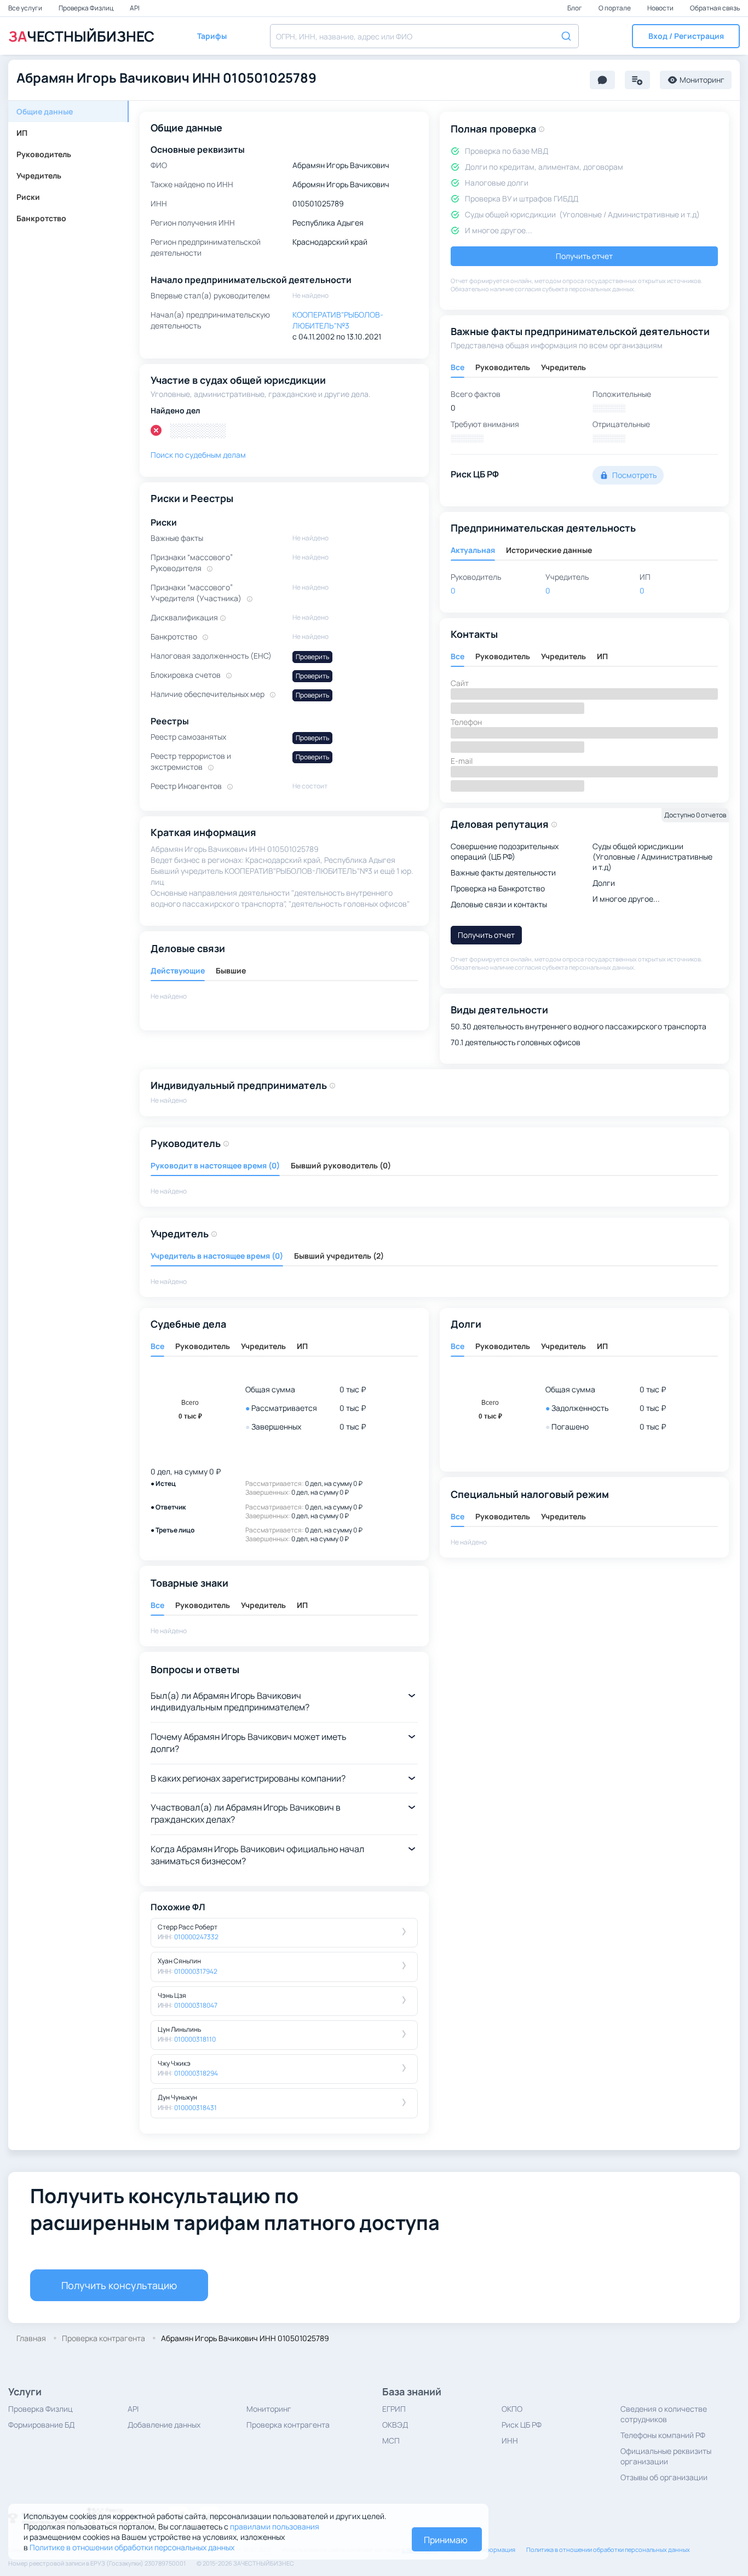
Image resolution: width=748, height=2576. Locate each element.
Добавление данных (164, 2425)
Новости (661, 8)
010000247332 (196, 1937)
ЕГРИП (394, 2409)
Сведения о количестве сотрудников (664, 2414)
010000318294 (196, 2073)
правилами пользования (275, 2526)
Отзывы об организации (664, 2477)
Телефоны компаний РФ (663, 2435)
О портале (615, 8)
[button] (686, 36)
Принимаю (446, 2540)
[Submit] (565, 35)
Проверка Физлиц (87, 8)
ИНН (510, 2440)
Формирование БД (41, 2425)
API (135, 8)
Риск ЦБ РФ (522, 2425)
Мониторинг (269, 2409)
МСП (391, 2440)
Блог (575, 8)
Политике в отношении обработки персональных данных (132, 2547)
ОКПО (512, 2409)
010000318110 (195, 2039)
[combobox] (424, 36)
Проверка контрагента (288, 2425)
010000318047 (196, 2005)
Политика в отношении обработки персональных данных (608, 2549)
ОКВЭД (395, 2425)
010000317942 (196, 1971)
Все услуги (26, 8)
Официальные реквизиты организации (666, 2456)
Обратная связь (715, 8)
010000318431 (195, 2108)
